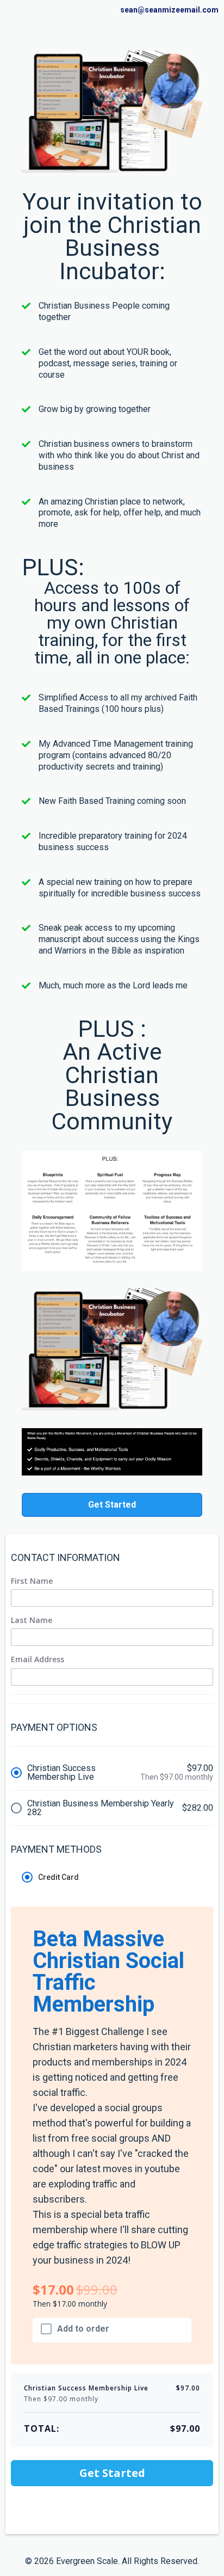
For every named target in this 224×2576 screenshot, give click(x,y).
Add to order (83, 2329)
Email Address (38, 1659)
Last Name (32, 1620)
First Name (32, 1581)
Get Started (112, 2473)
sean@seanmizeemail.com (169, 10)
